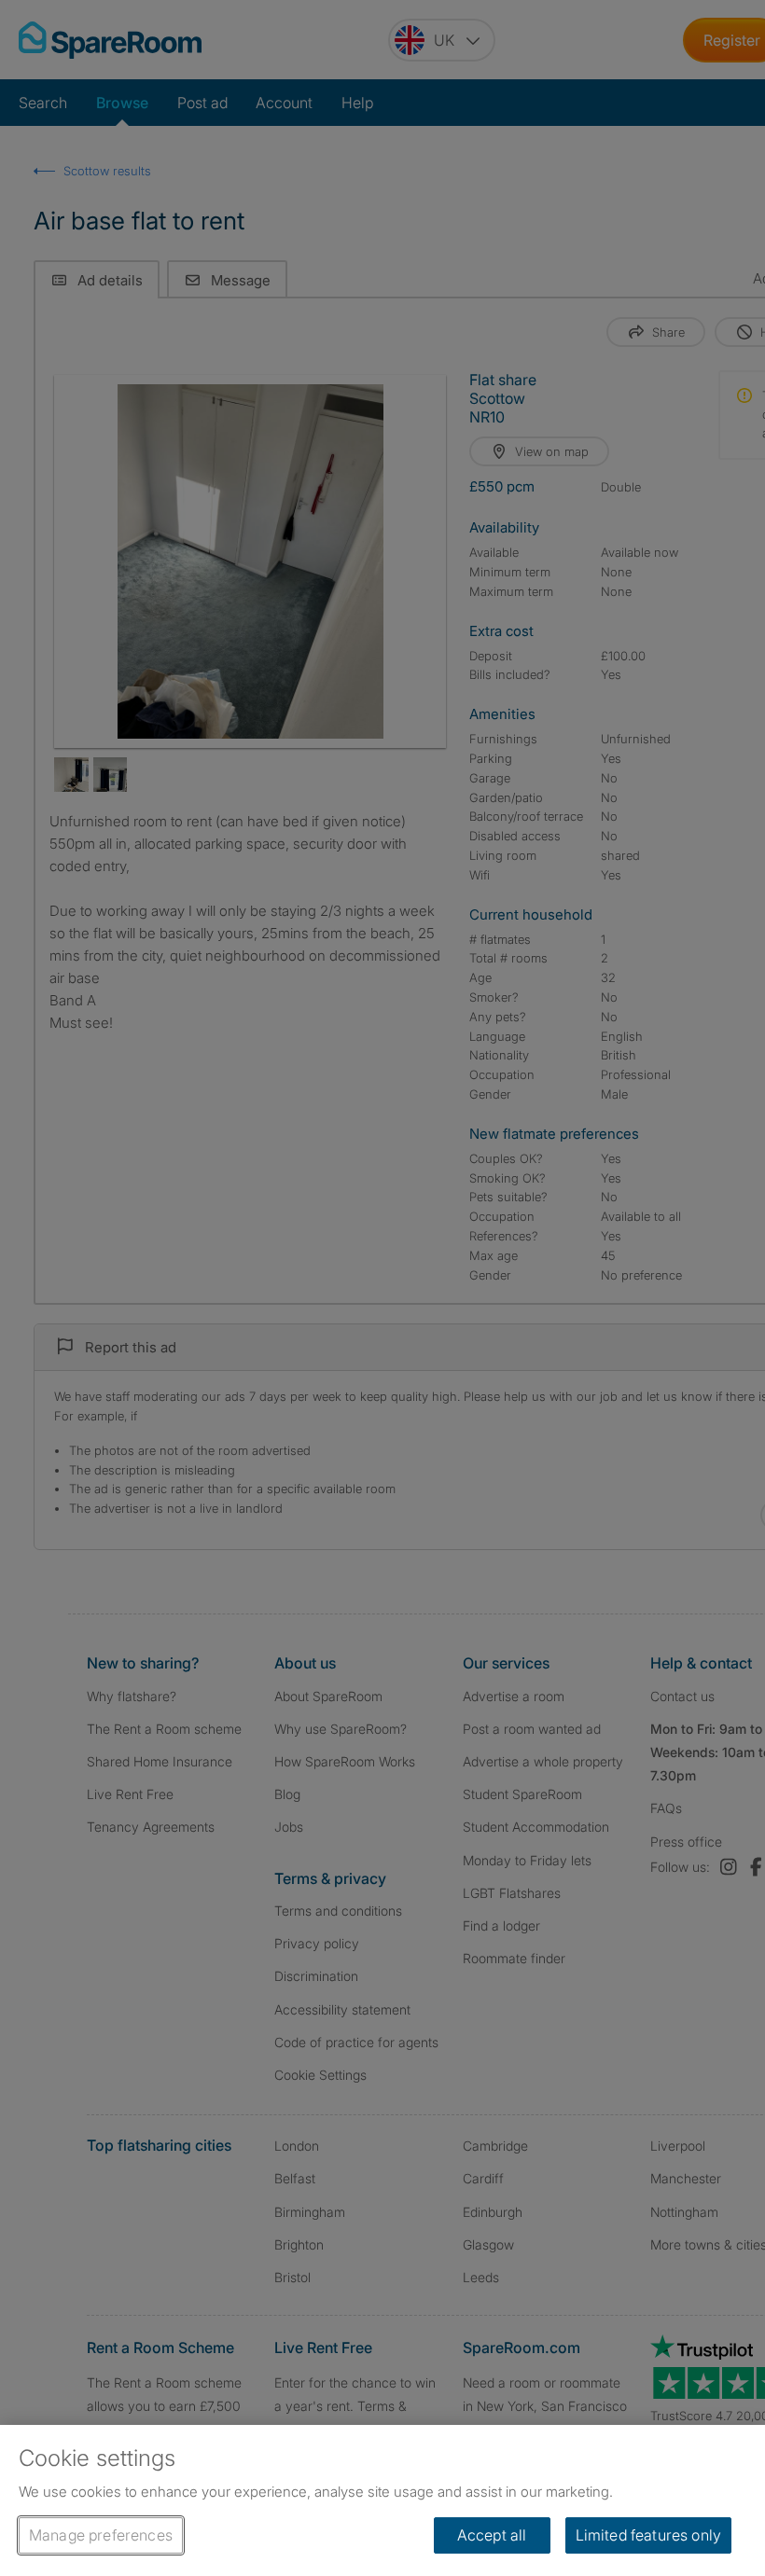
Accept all (492, 2535)
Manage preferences (101, 2535)
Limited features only (648, 2535)
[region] (382, 2500)
